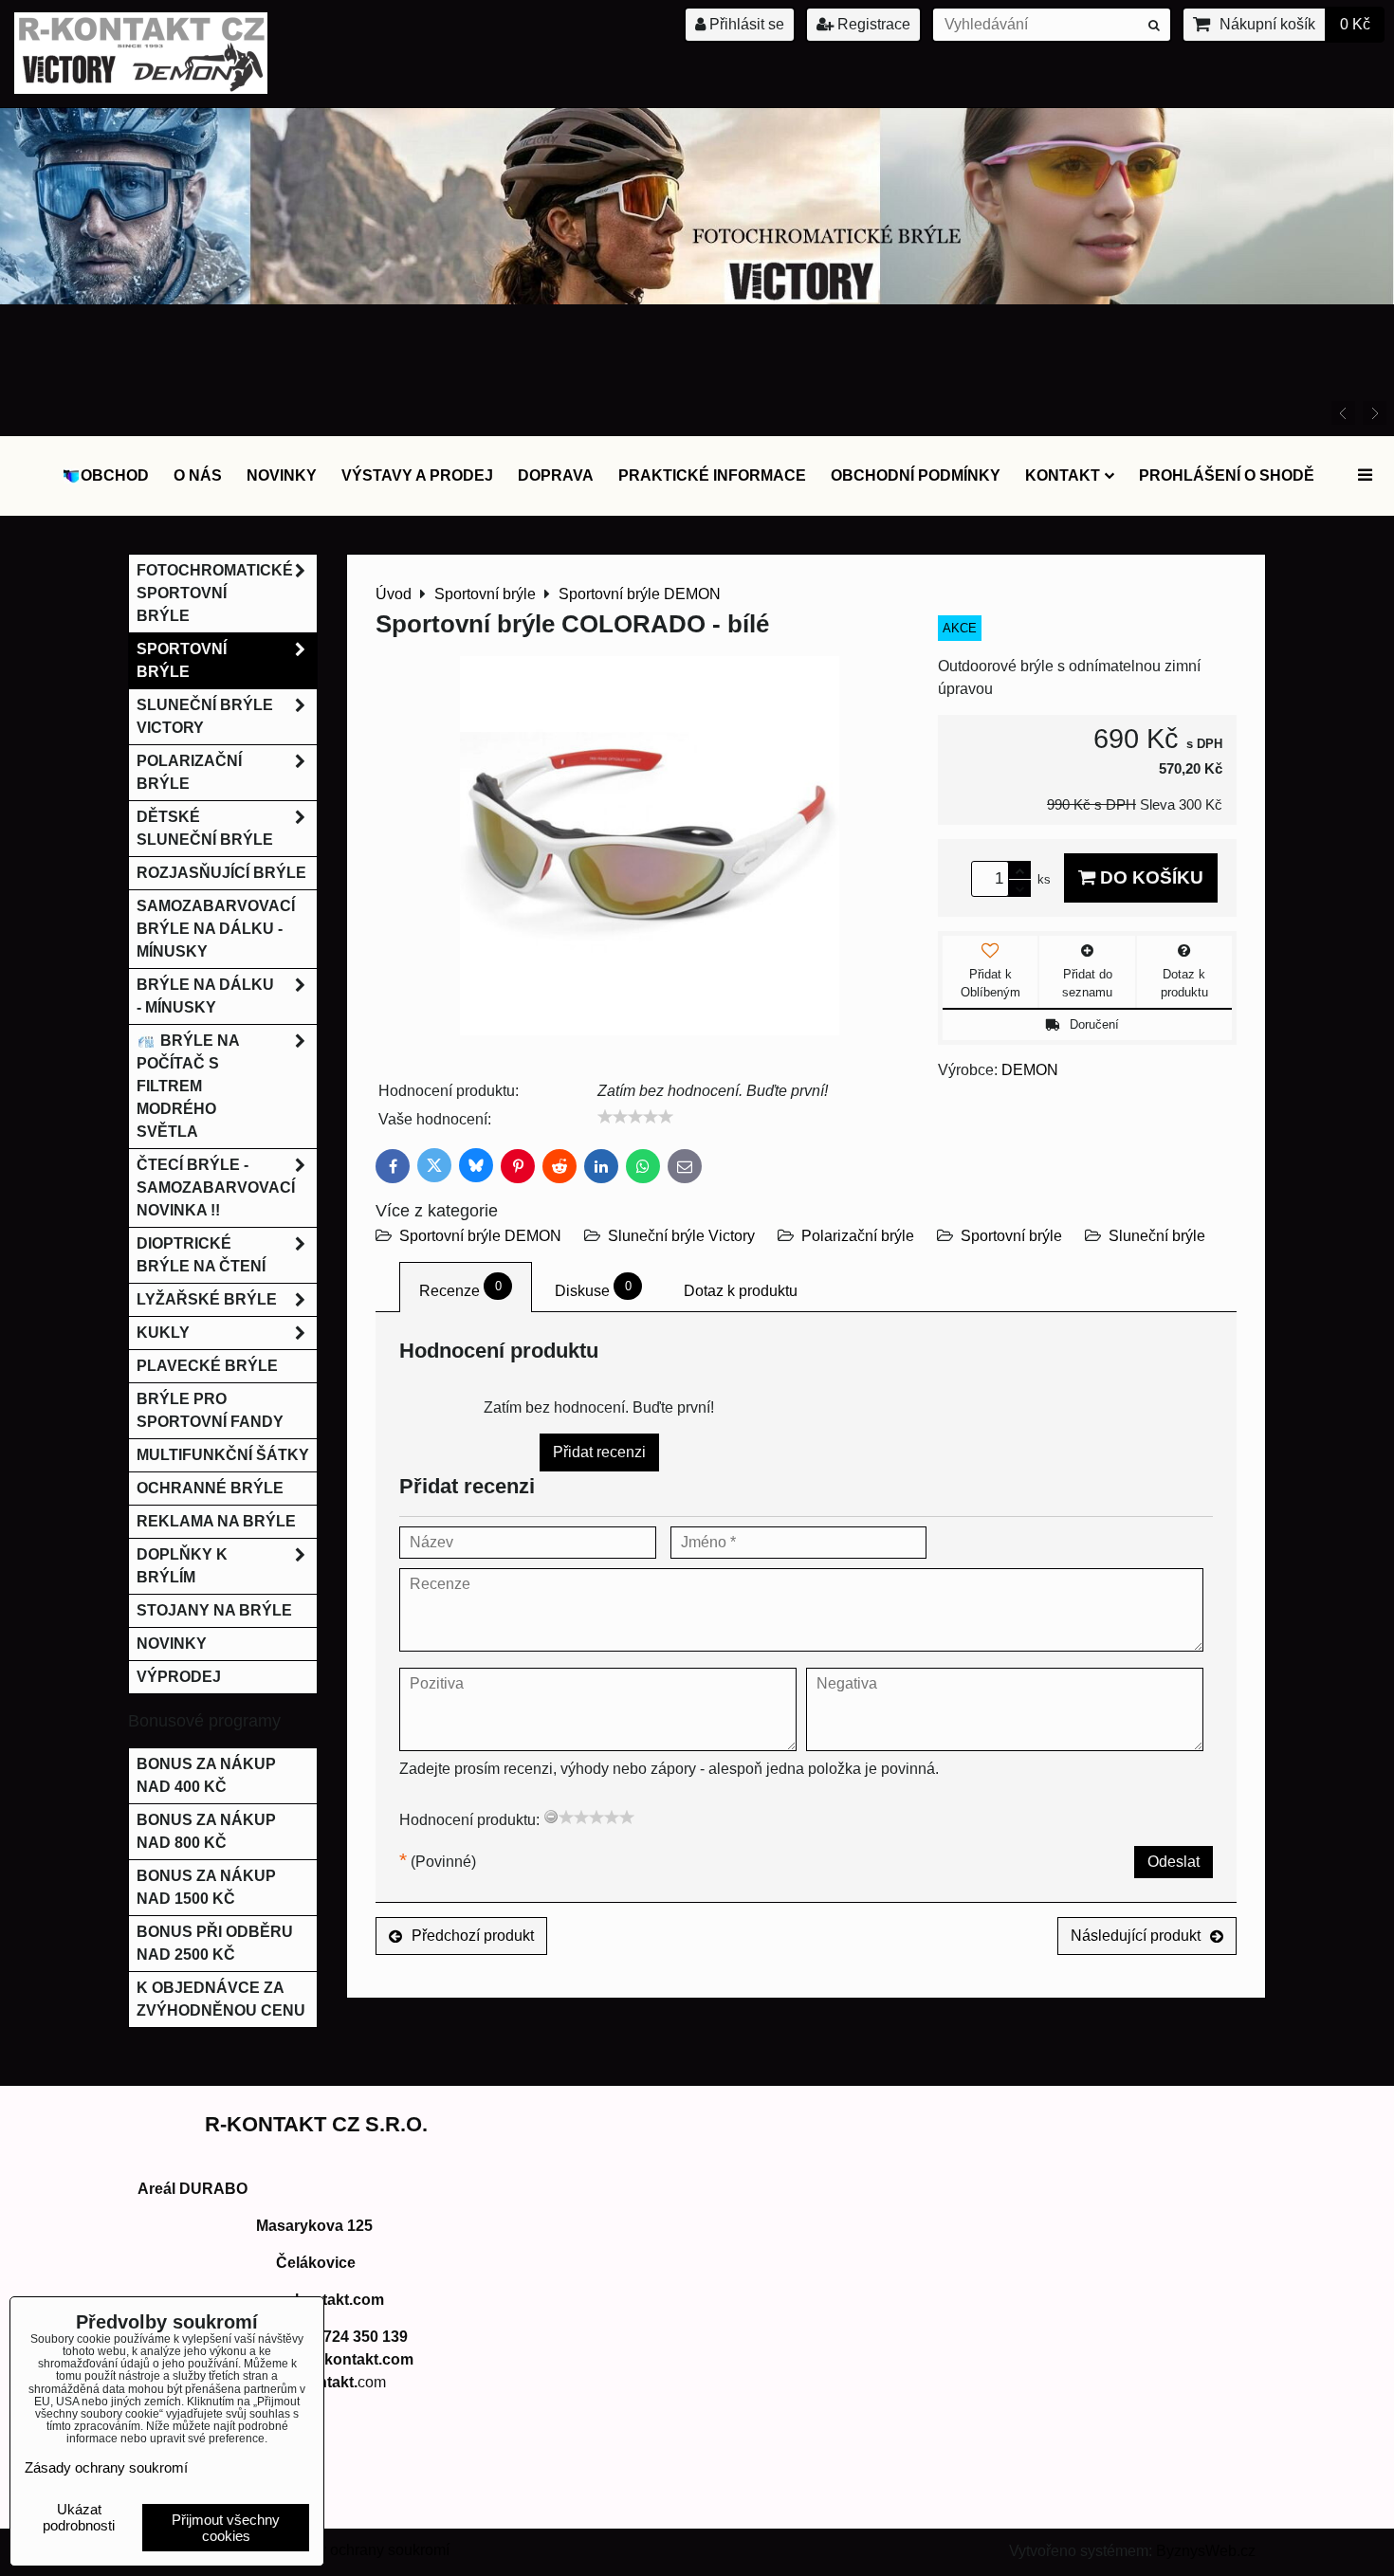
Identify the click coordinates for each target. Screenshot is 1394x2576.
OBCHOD (115, 475)
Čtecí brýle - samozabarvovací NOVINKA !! (216, 1188)
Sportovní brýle (1011, 1236)
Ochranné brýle (210, 1488)
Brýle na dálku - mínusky (205, 996)
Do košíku (1149, 877)
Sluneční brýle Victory (681, 1236)
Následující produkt (1136, 1936)
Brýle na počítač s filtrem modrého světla (188, 1086)
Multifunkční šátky (223, 1455)
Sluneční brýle (1157, 1236)
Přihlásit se (745, 24)
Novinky (282, 475)
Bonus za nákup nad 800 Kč (206, 1831)
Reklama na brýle (216, 1521)
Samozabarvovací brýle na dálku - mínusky (216, 929)
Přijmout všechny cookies (226, 2528)
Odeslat (1174, 1862)
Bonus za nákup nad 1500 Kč (206, 1887)
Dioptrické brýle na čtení (201, 1255)
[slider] (635, 1117)
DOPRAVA (556, 475)
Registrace (872, 24)
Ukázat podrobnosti (79, 2518)
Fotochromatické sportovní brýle (215, 593)
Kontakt (1063, 475)
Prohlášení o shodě (1227, 475)
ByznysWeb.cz (1206, 2551)
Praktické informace (712, 475)
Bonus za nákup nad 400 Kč (206, 1775)
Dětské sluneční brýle (205, 828)
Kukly (163, 1333)
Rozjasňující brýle (221, 873)
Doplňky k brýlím (182, 1566)
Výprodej (179, 1677)
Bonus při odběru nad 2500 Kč (215, 1943)
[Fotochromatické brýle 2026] (697, 299)
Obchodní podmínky (916, 475)
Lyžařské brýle (207, 1299)
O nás (198, 475)
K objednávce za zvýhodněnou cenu (221, 1999)
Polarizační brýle (858, 1236)
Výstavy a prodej (417, 475)
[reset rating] (551, 1817)
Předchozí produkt (473, 1936)
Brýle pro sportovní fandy (210, 1410)
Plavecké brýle (207, 1366)
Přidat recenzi (599, 1452)
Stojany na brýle (214, 1610)
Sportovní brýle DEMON (480, 1236)
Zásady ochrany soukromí (363, 2550)
